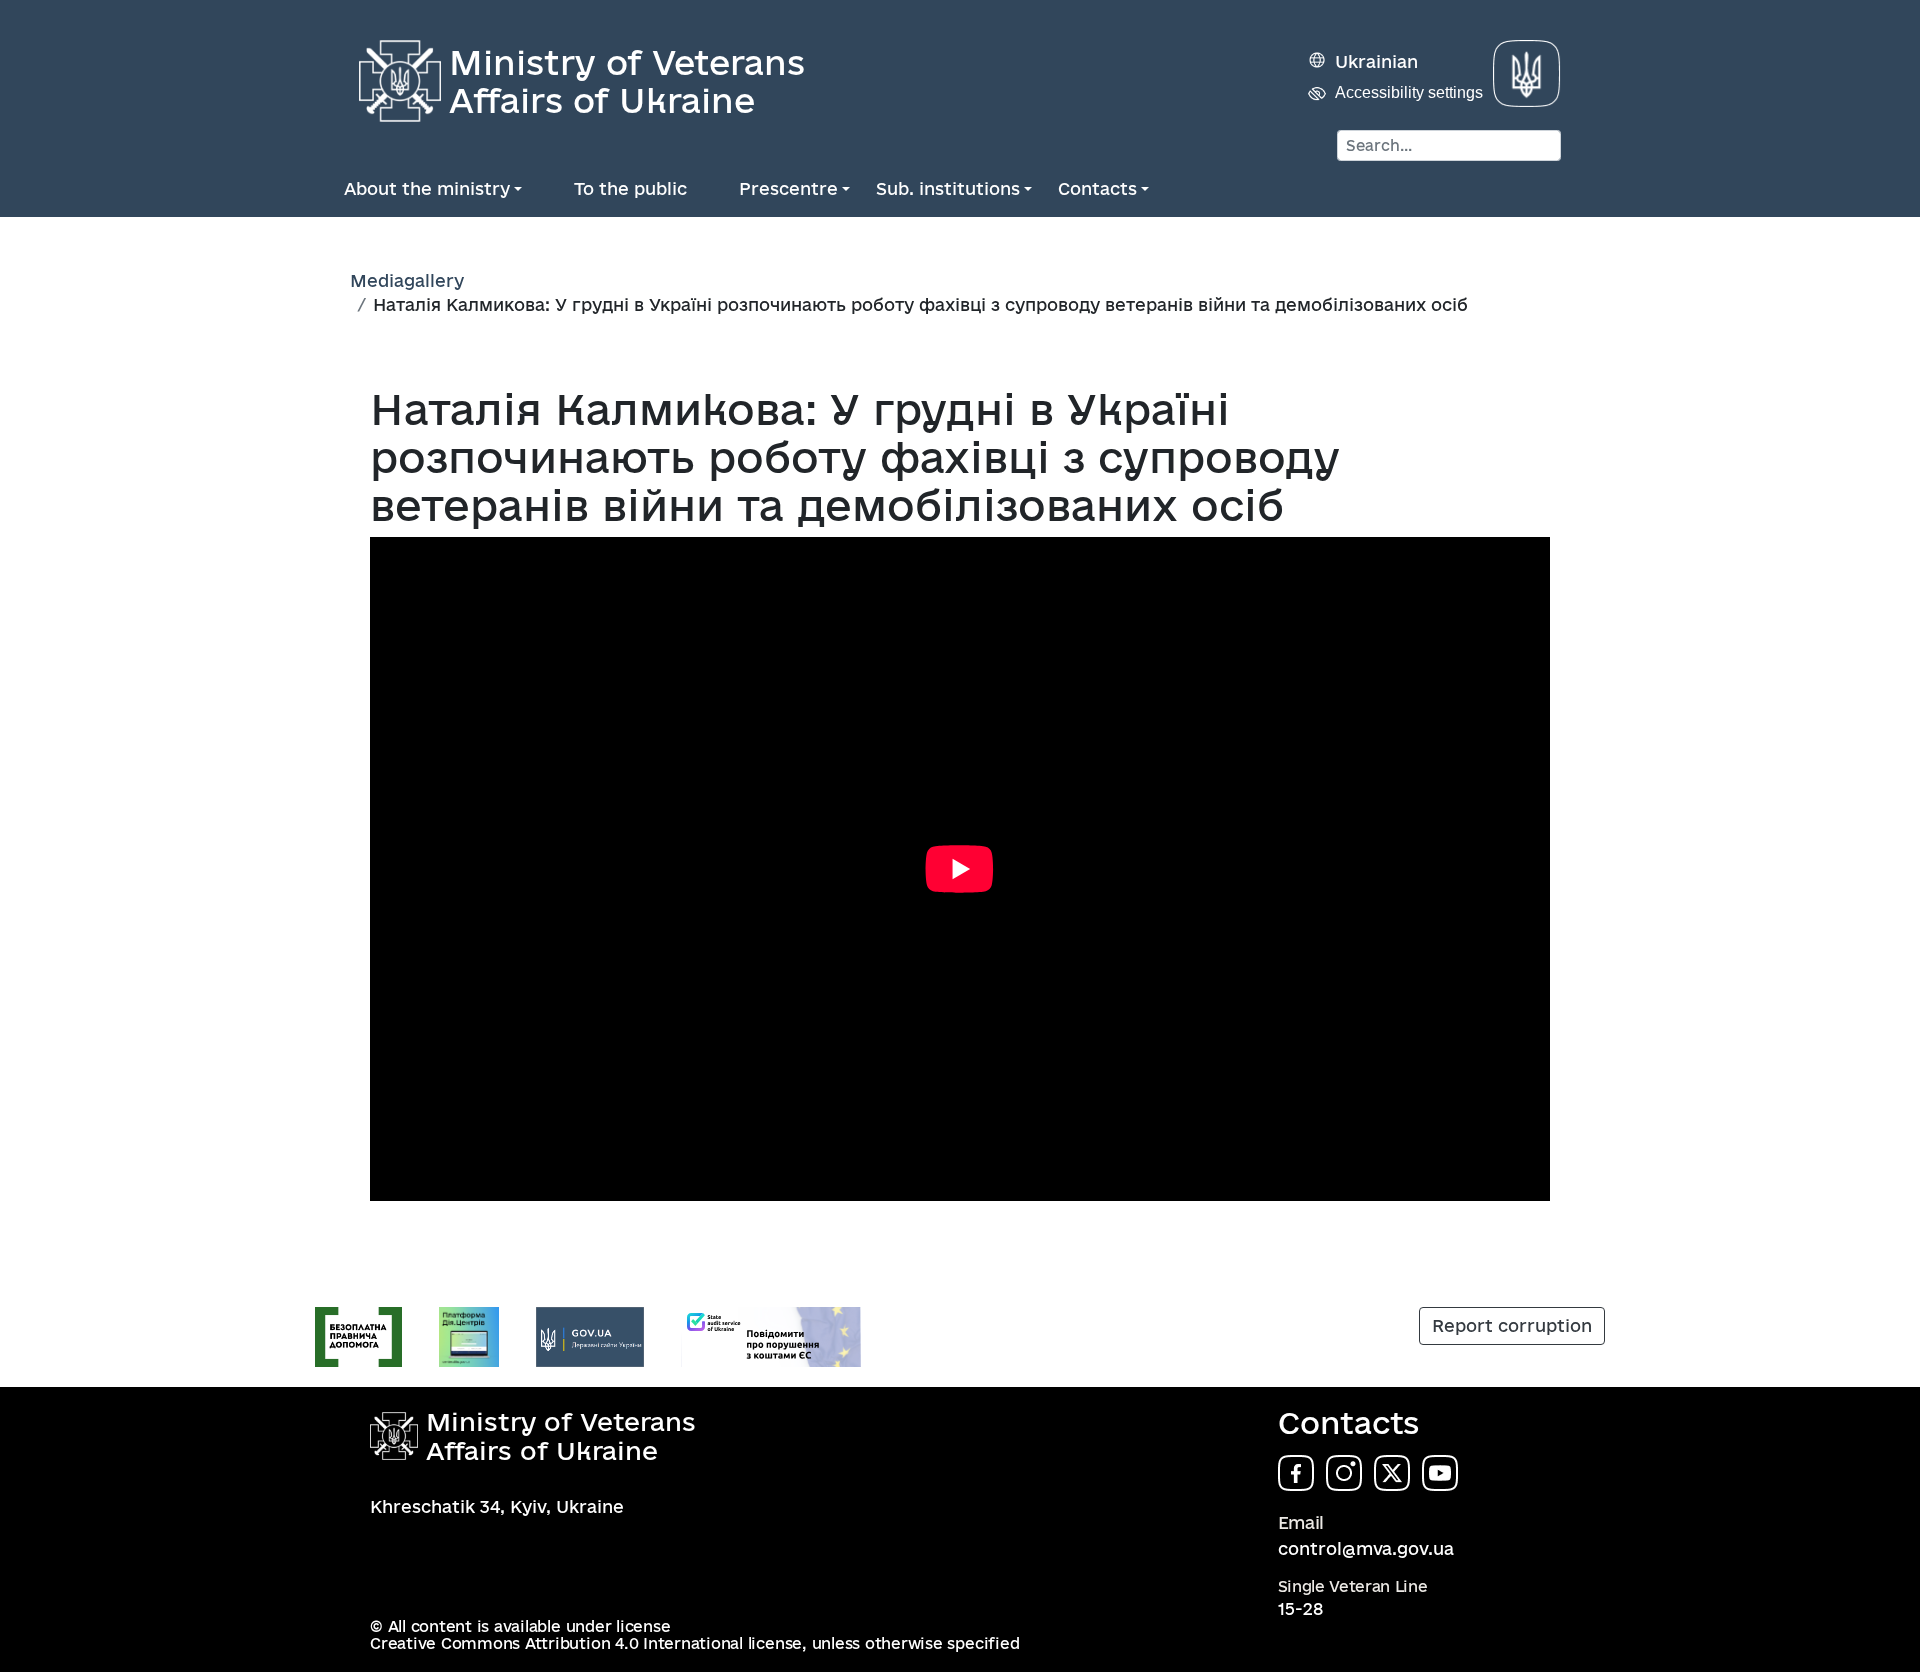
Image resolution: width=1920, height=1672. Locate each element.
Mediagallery (407, 280)
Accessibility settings (1409, 92)
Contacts (1097, 188)
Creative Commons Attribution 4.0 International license (586, 1643)
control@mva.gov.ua (1366, 1548)
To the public (630, 188)
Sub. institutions (948, 188)
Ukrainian (1376, 61)
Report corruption (1512, 1325)
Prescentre (788, 188)
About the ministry (427, 188)
